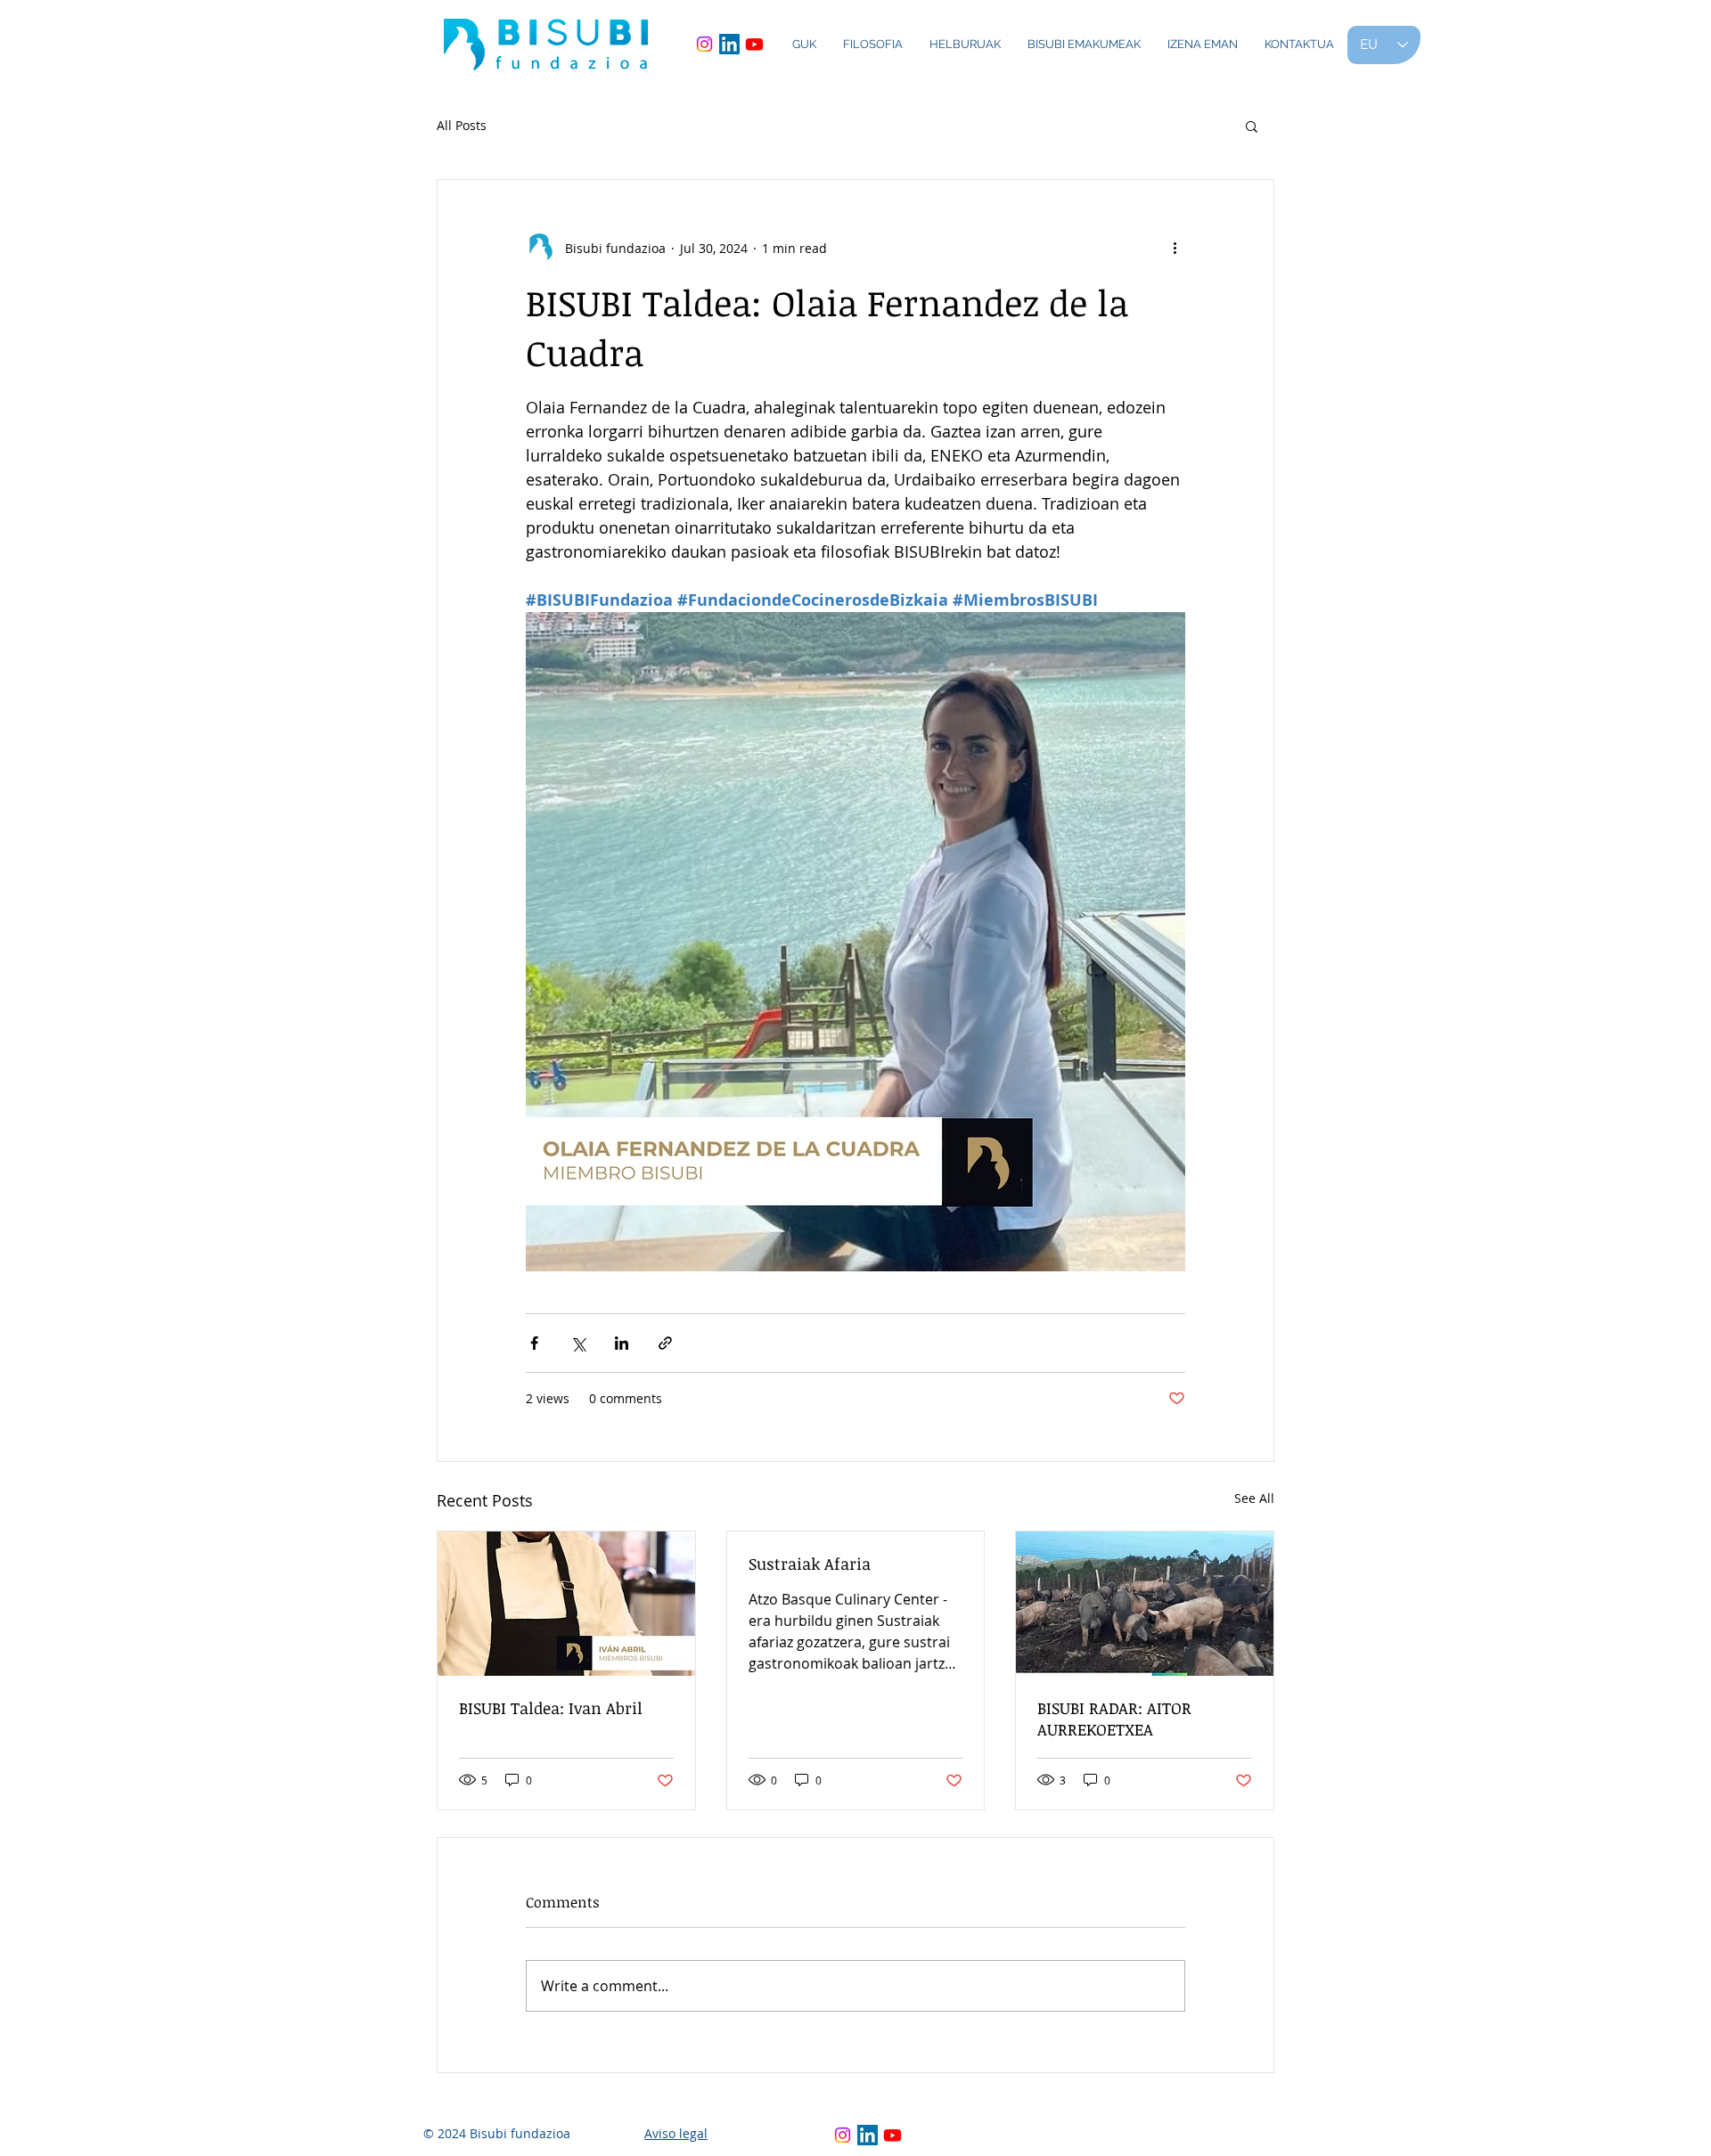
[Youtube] (754, 44)
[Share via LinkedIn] (622, 1343)
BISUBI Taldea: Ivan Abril (551, 1708)
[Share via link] (665, 1343)
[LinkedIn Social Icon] (729, 44)
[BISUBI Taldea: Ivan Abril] (566, 1604)
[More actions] (1175, 248)
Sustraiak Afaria (810, 1564)
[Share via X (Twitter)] (578, 1343)
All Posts (462, 125)
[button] (1252, 126)
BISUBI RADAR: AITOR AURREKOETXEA (1114, 1719)
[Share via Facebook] (534, 1343)
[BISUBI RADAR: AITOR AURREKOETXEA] (1145, 1604)
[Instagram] (704, 44)
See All (1254, 1498)
